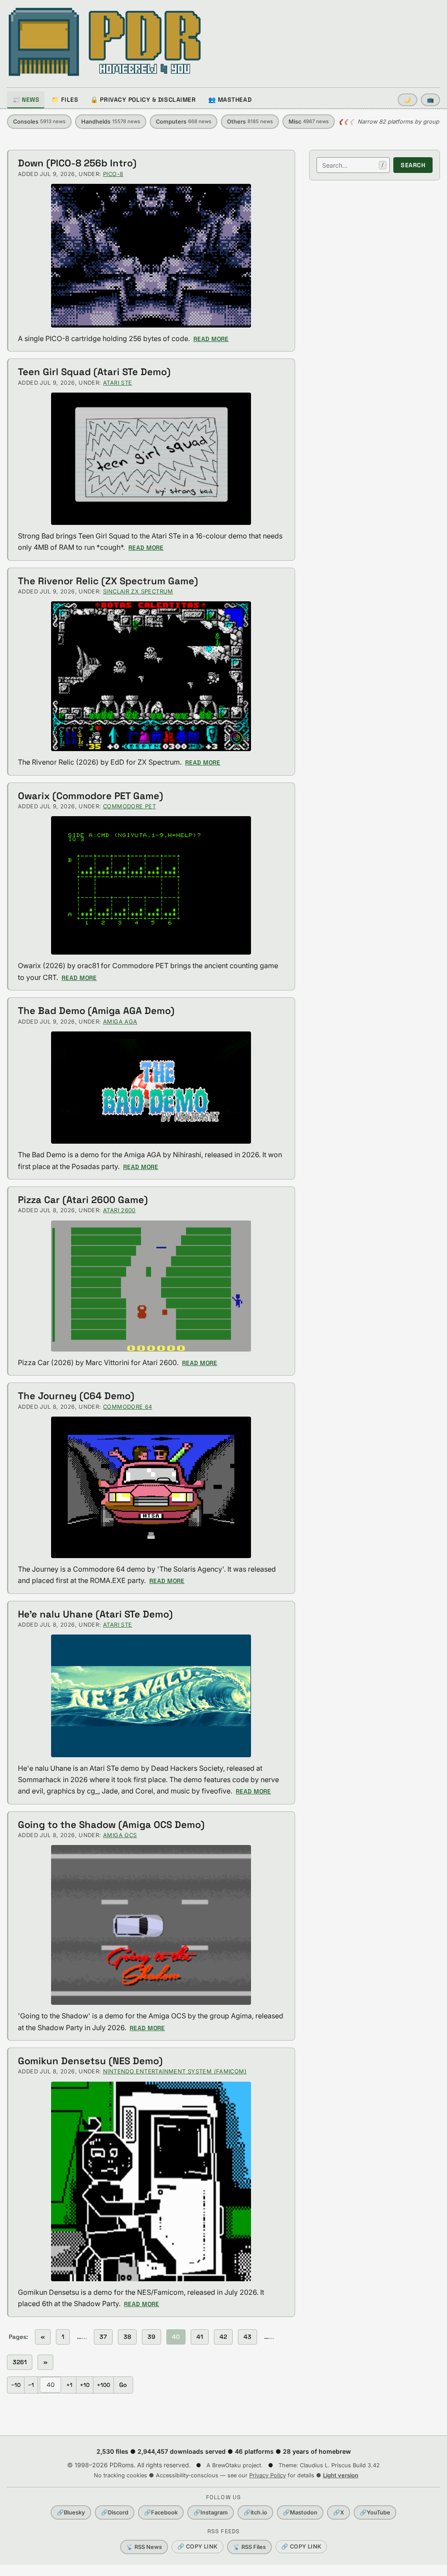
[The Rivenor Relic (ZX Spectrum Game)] (151, 676)
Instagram (211, 2512)
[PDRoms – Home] (105, 42)
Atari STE (117, 383)
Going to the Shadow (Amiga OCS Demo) (111, 1824)
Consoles (39, 122)
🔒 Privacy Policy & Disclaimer (143, 100)
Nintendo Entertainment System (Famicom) (175, 2071)
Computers (184, 122)
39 (151, 2337)
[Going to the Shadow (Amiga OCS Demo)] (151, 1925)
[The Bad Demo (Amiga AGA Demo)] (151, 1088)
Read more (211, 339)
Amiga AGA (120, 1022)
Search (413, 165)
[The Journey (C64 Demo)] (151, 1487)
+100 (103, 2385)
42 (223, 2337)
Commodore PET (129, 806)
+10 (85, 2385)
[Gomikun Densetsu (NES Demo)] (151, 2182)
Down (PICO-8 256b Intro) (77, 163)
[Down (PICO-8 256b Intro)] (151, 256)
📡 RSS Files (249, 2547)
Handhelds (111, 122)
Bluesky (71, 2512)
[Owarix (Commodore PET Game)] (151, 885)
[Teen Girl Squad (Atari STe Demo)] (151, 459)
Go (123, 2385)
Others (250, 122)
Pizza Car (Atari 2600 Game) (83, 1200)
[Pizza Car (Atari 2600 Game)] (151, 1286)
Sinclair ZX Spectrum (138, 591)
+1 (69, 2385)
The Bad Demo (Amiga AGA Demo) (96, 1010)
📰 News (26, 100)
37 (103, 2337)
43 (248, 2337)
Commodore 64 (128, 1407)
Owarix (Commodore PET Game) (91, 796)
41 (200, 2337)
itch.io (255, 2512)
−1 (31, 2385)
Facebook (161, 2512)
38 (127, 2337)
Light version (341, 2475)
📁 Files (65, 100)
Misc (309, 122)
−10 (16, 2385)
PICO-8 (113, 174)
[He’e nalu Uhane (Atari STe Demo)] (151, 1696)
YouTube (375, 2512)
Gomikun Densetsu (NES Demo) (90, 2061)
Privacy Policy (268, 2475)
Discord (115, 2512)
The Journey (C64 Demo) (76, 1396)
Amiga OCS (120, 1835)
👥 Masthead (230, 100)
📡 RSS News (144, 2547)
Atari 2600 (119, 1210)
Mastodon (300, 2512)
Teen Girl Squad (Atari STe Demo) (94, 372)
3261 (20, 2362)
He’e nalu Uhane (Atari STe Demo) (95, 1614)
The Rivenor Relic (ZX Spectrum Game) (108, 581)
